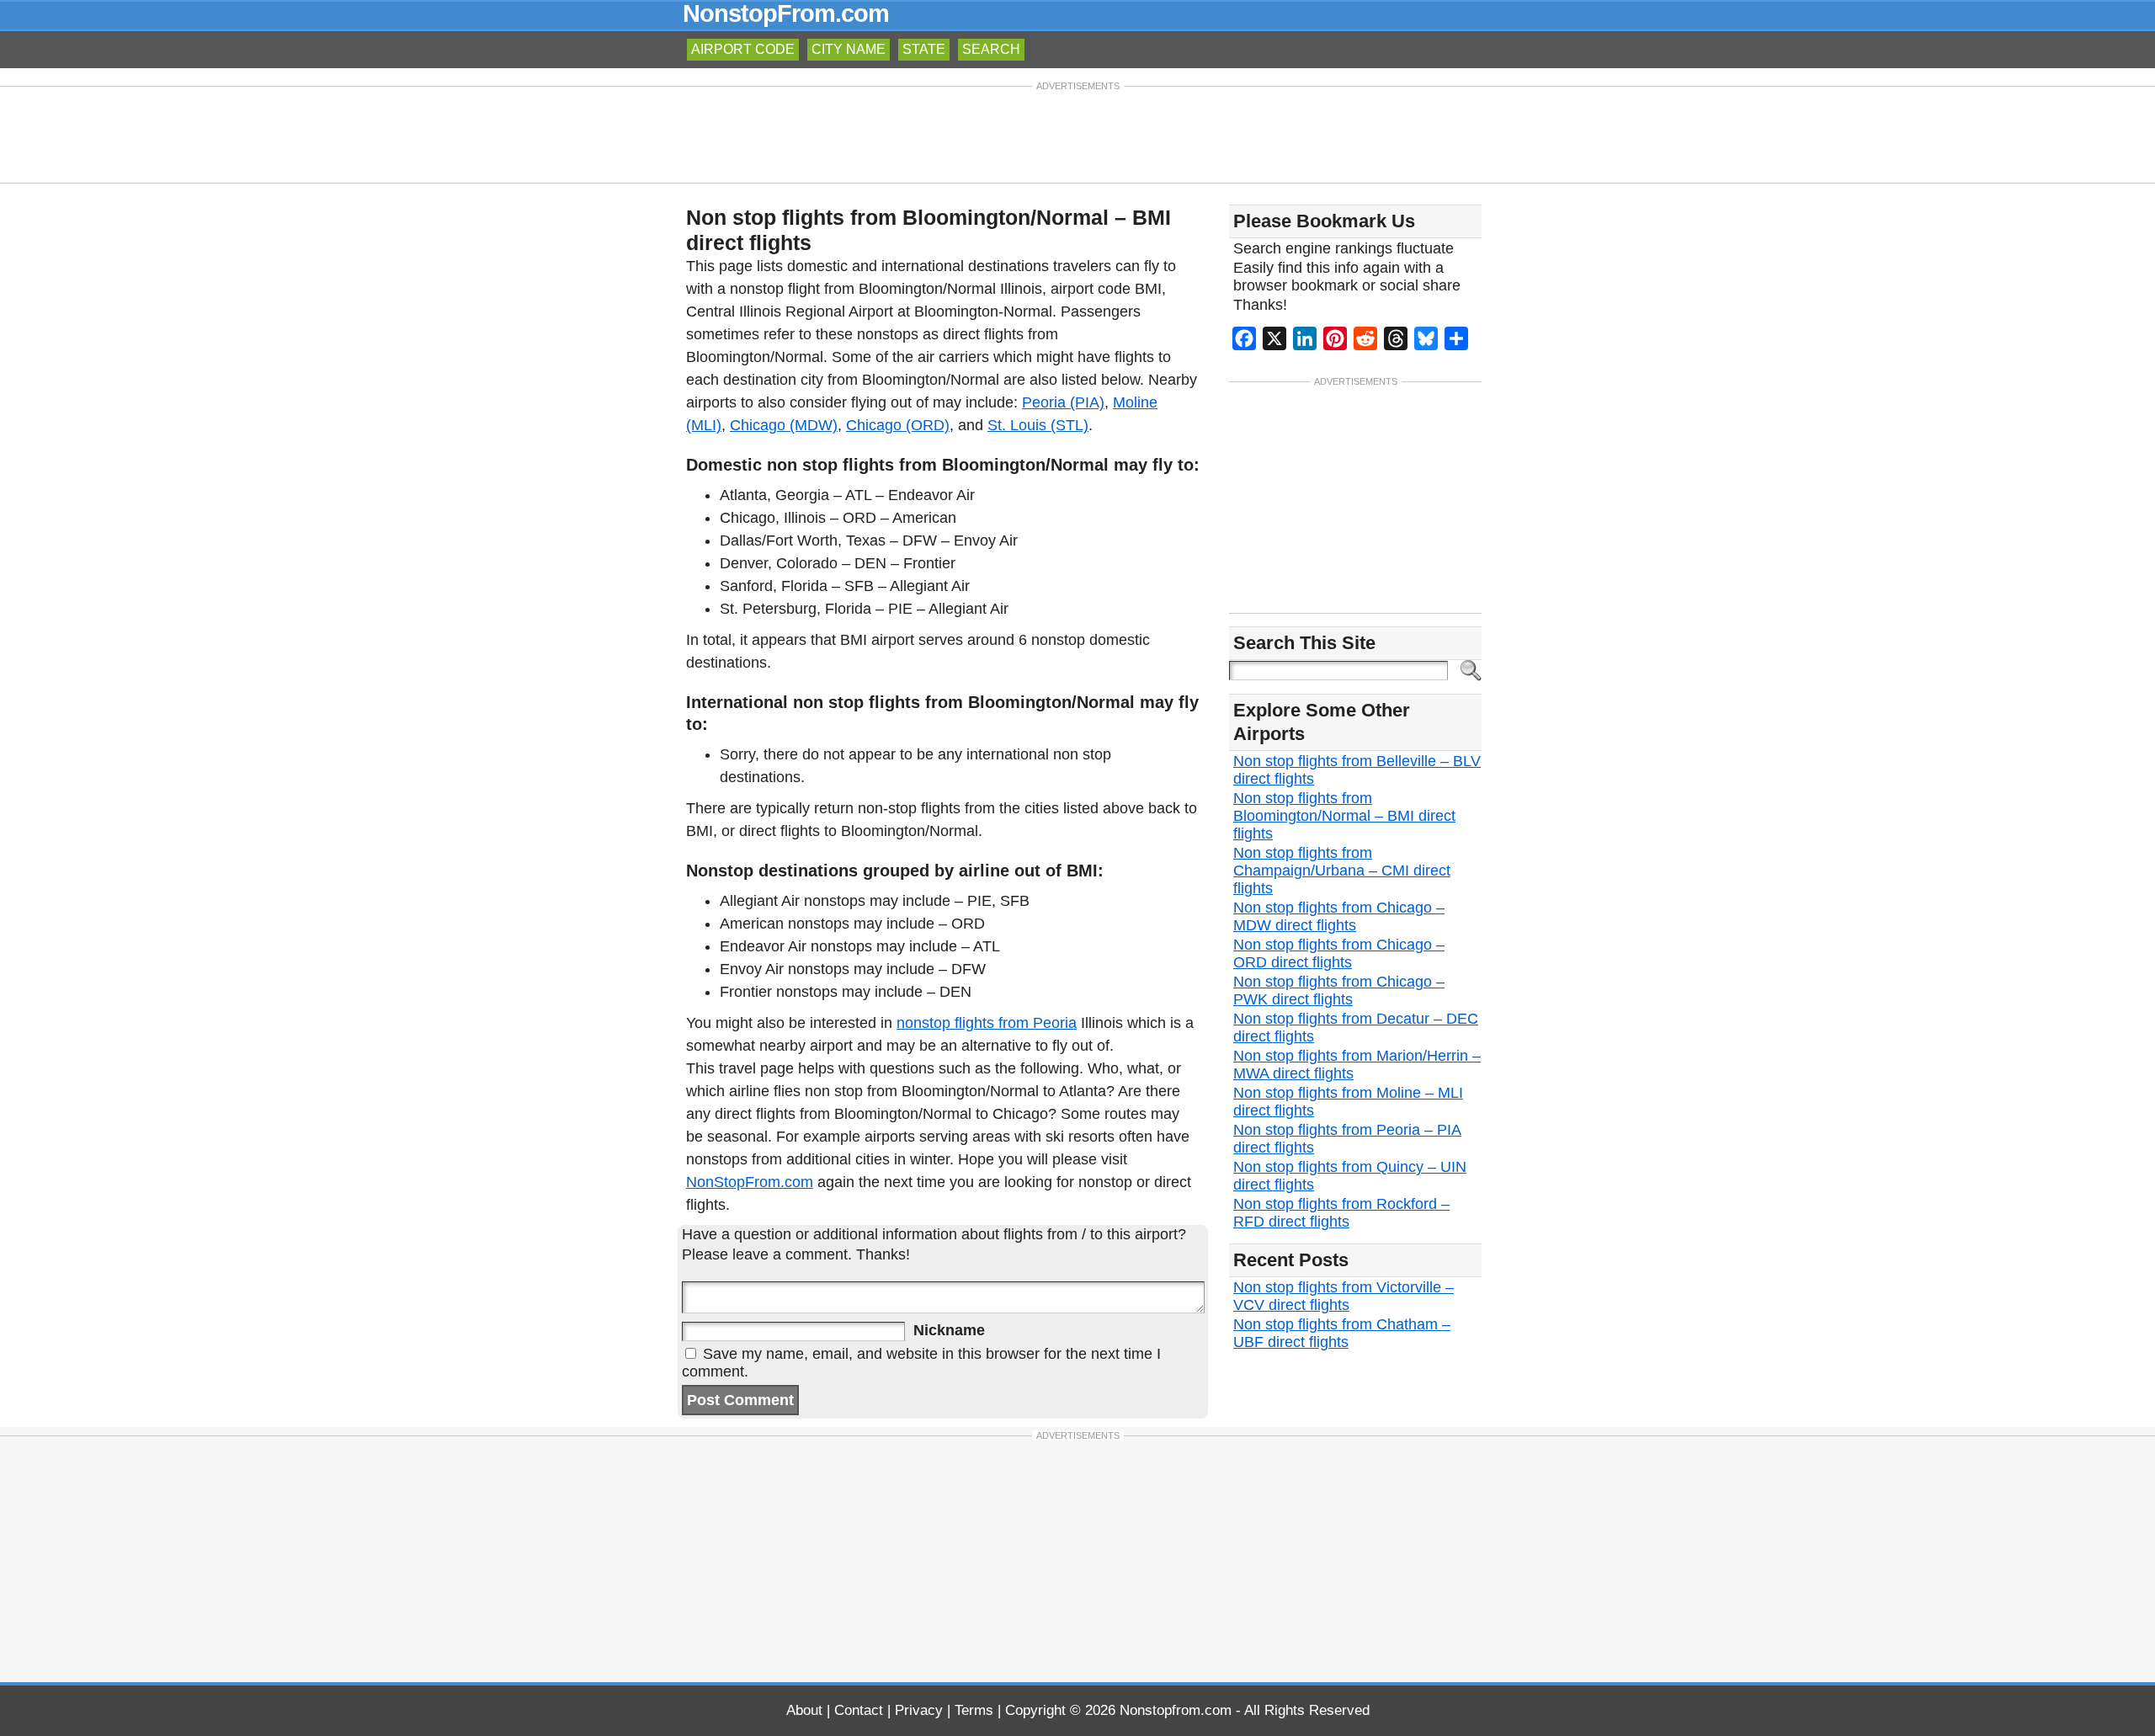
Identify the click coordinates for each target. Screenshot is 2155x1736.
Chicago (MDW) (784, 425)
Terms (974, 1710)
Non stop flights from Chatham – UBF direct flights (1342, 1333)
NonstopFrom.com (786, 13)
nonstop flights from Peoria (987, 1023)
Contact (859, 1710)
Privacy (919, 1710)
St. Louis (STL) (1038, 425)
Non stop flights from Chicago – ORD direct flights (1339, 953)
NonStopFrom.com (750, 1182)
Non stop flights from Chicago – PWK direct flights (1339, 990)
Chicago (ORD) (898, 425)
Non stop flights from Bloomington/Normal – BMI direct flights (1344, 816)
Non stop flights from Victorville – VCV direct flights (1344, 1296)
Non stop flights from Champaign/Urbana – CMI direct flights (1342, 871)
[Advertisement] (1077, 133)
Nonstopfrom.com (1176, 1710)
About (804, 1710)
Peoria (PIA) (1063, 402)
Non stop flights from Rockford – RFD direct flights (1341, 1213)
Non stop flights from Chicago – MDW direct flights (1339, 916)
